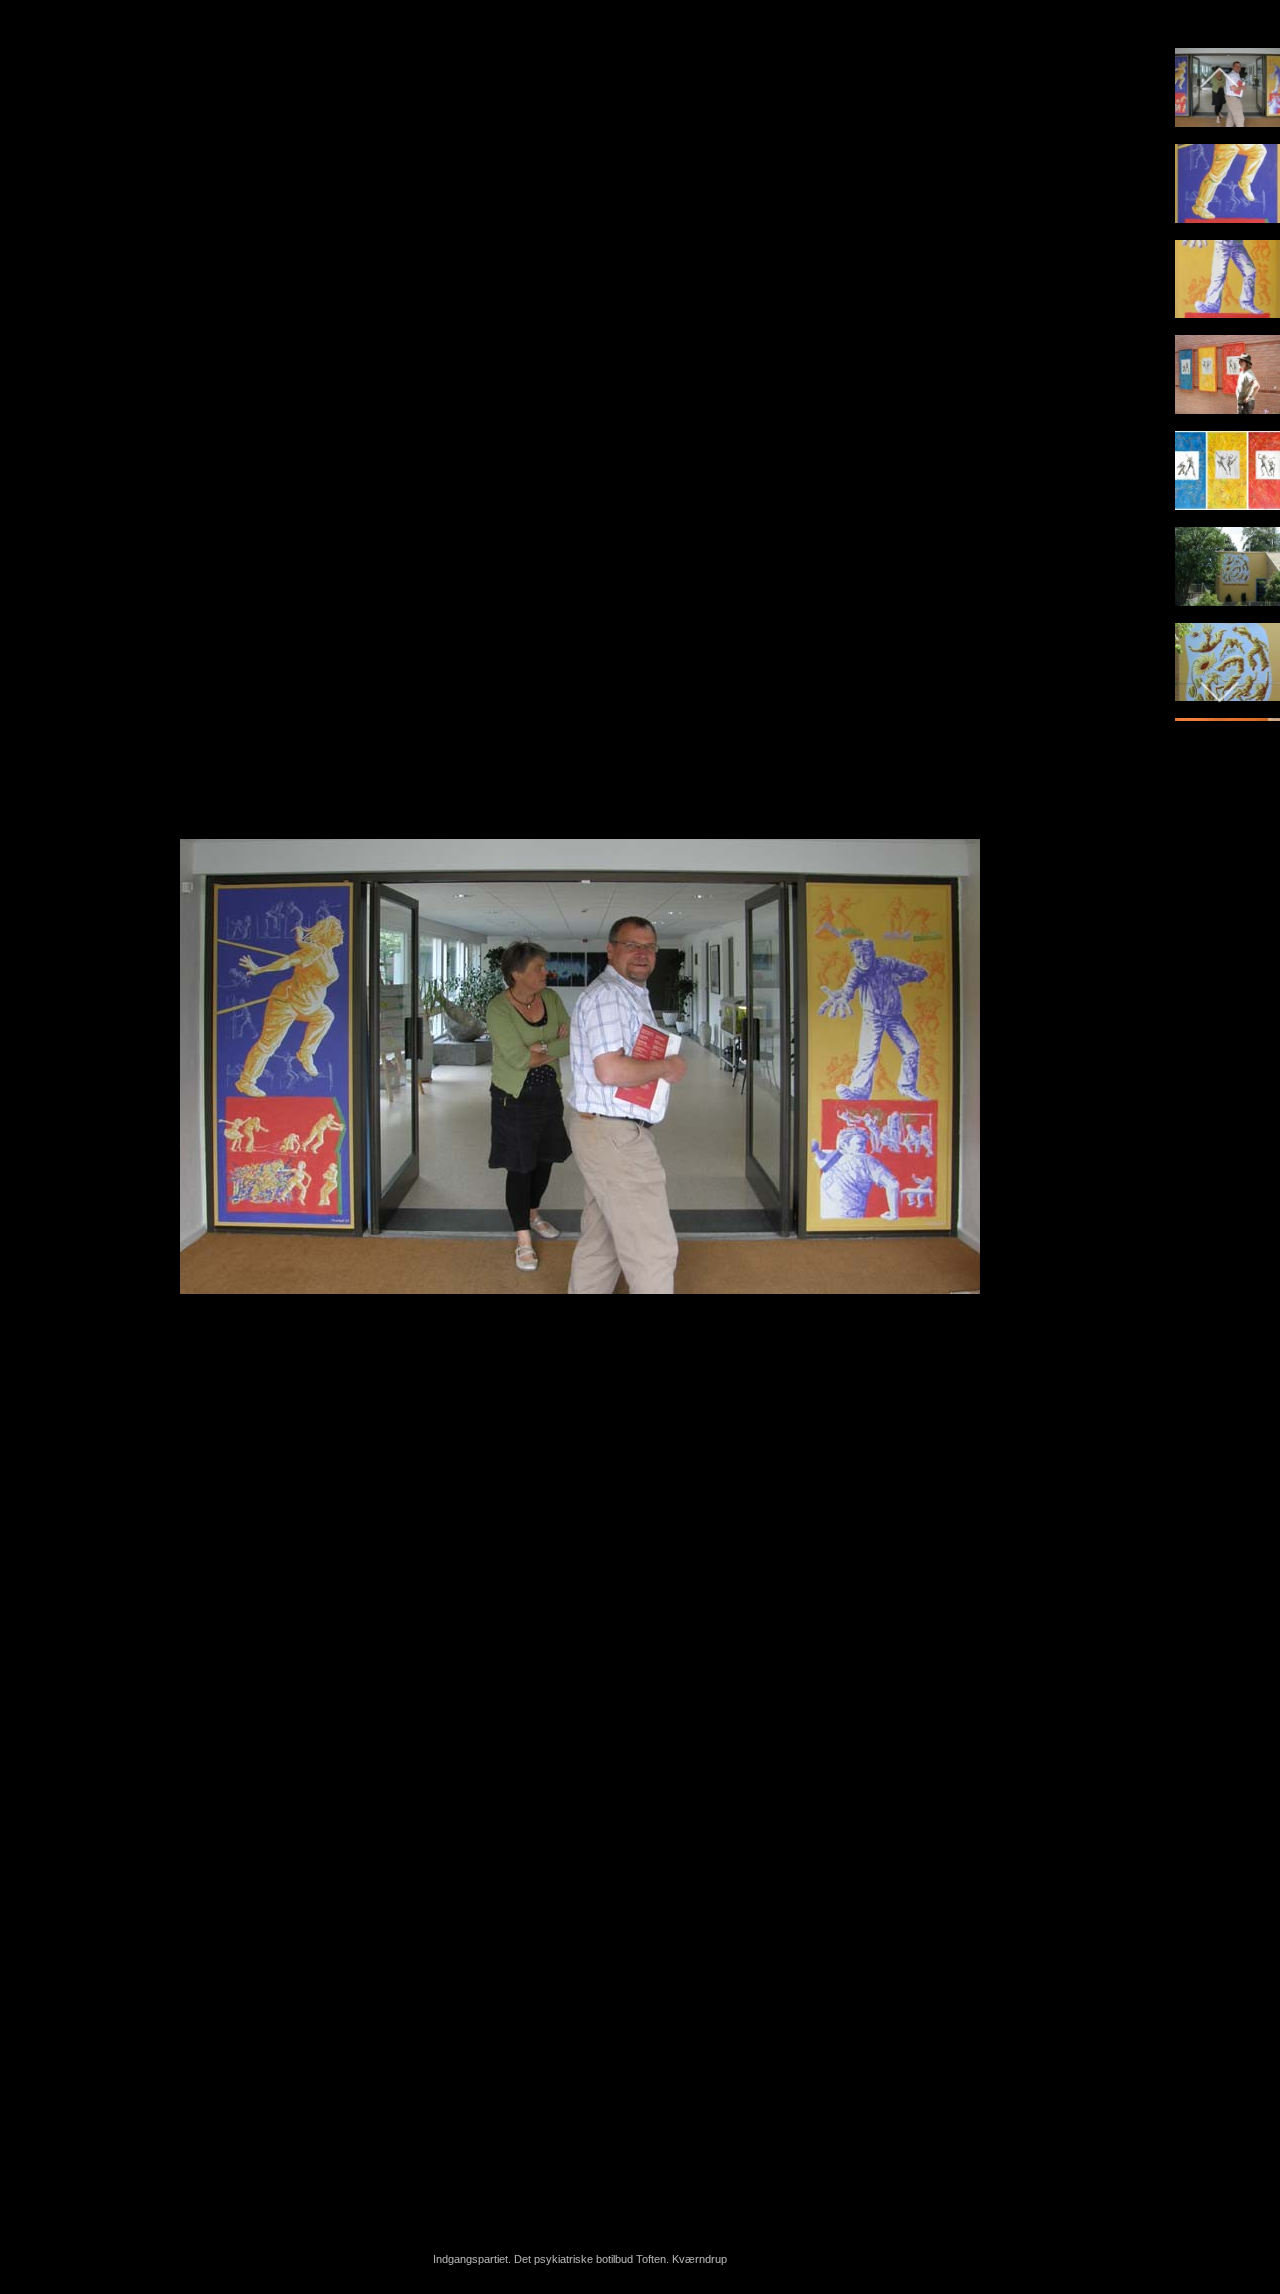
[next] (1125, 1117)
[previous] (35, 1117)
